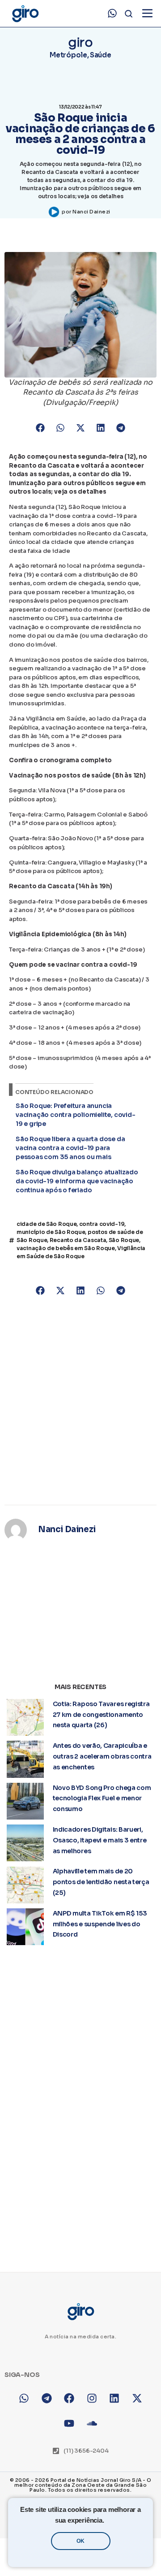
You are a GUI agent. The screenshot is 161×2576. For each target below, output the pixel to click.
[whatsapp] (112, 13)
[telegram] (47, 2398)
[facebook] (69, 2398)
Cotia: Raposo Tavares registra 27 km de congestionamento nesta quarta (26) (101, 1715)
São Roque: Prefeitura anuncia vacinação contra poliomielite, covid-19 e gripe (76, 1115)
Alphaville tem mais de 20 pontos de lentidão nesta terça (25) (101, 1882)
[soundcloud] (92, 2424)
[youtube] (69, 2424)
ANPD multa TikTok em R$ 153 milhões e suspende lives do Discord (100, 1924)
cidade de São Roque (47, 1224)
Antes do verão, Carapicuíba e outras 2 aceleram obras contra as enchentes (102, 1756)
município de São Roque (51, 1232)
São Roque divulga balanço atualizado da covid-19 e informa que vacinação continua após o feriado (77, 1181)
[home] (25, 14)
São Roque (124, 1240)
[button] (40, 428)
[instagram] (92, 2398)
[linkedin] (115, 2398)
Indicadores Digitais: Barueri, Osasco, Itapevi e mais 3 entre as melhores (100, 1840)
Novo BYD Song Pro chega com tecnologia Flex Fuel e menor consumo (102, 1798)
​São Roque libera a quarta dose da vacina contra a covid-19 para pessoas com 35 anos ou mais (70, 1148)
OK (80, 2541)
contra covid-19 (102, 1224)
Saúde (101, 55)
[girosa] (137, 2398)
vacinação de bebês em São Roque (66, 1248)
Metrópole (68, 55)
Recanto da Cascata (78, 1240)
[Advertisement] (80, 1402)
